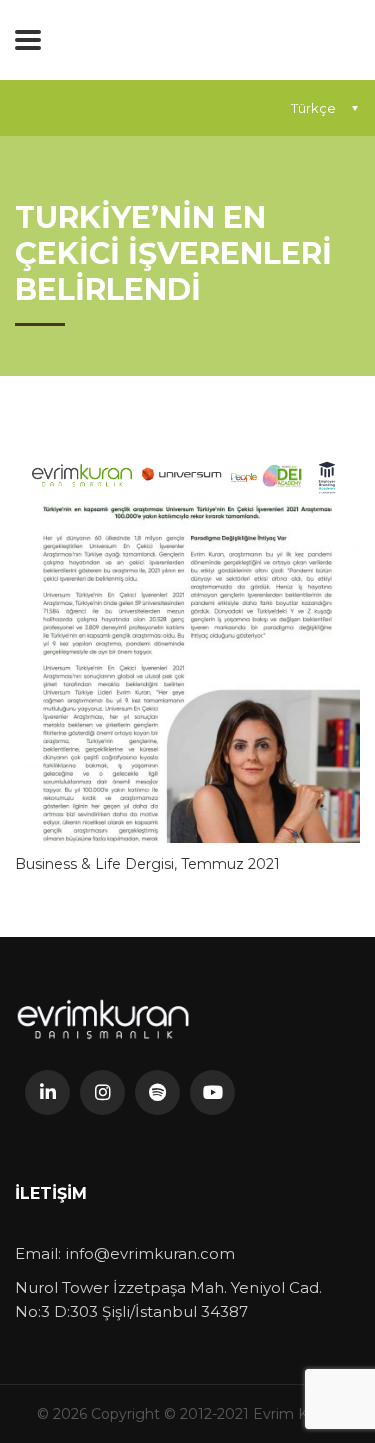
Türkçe (313, 108)
